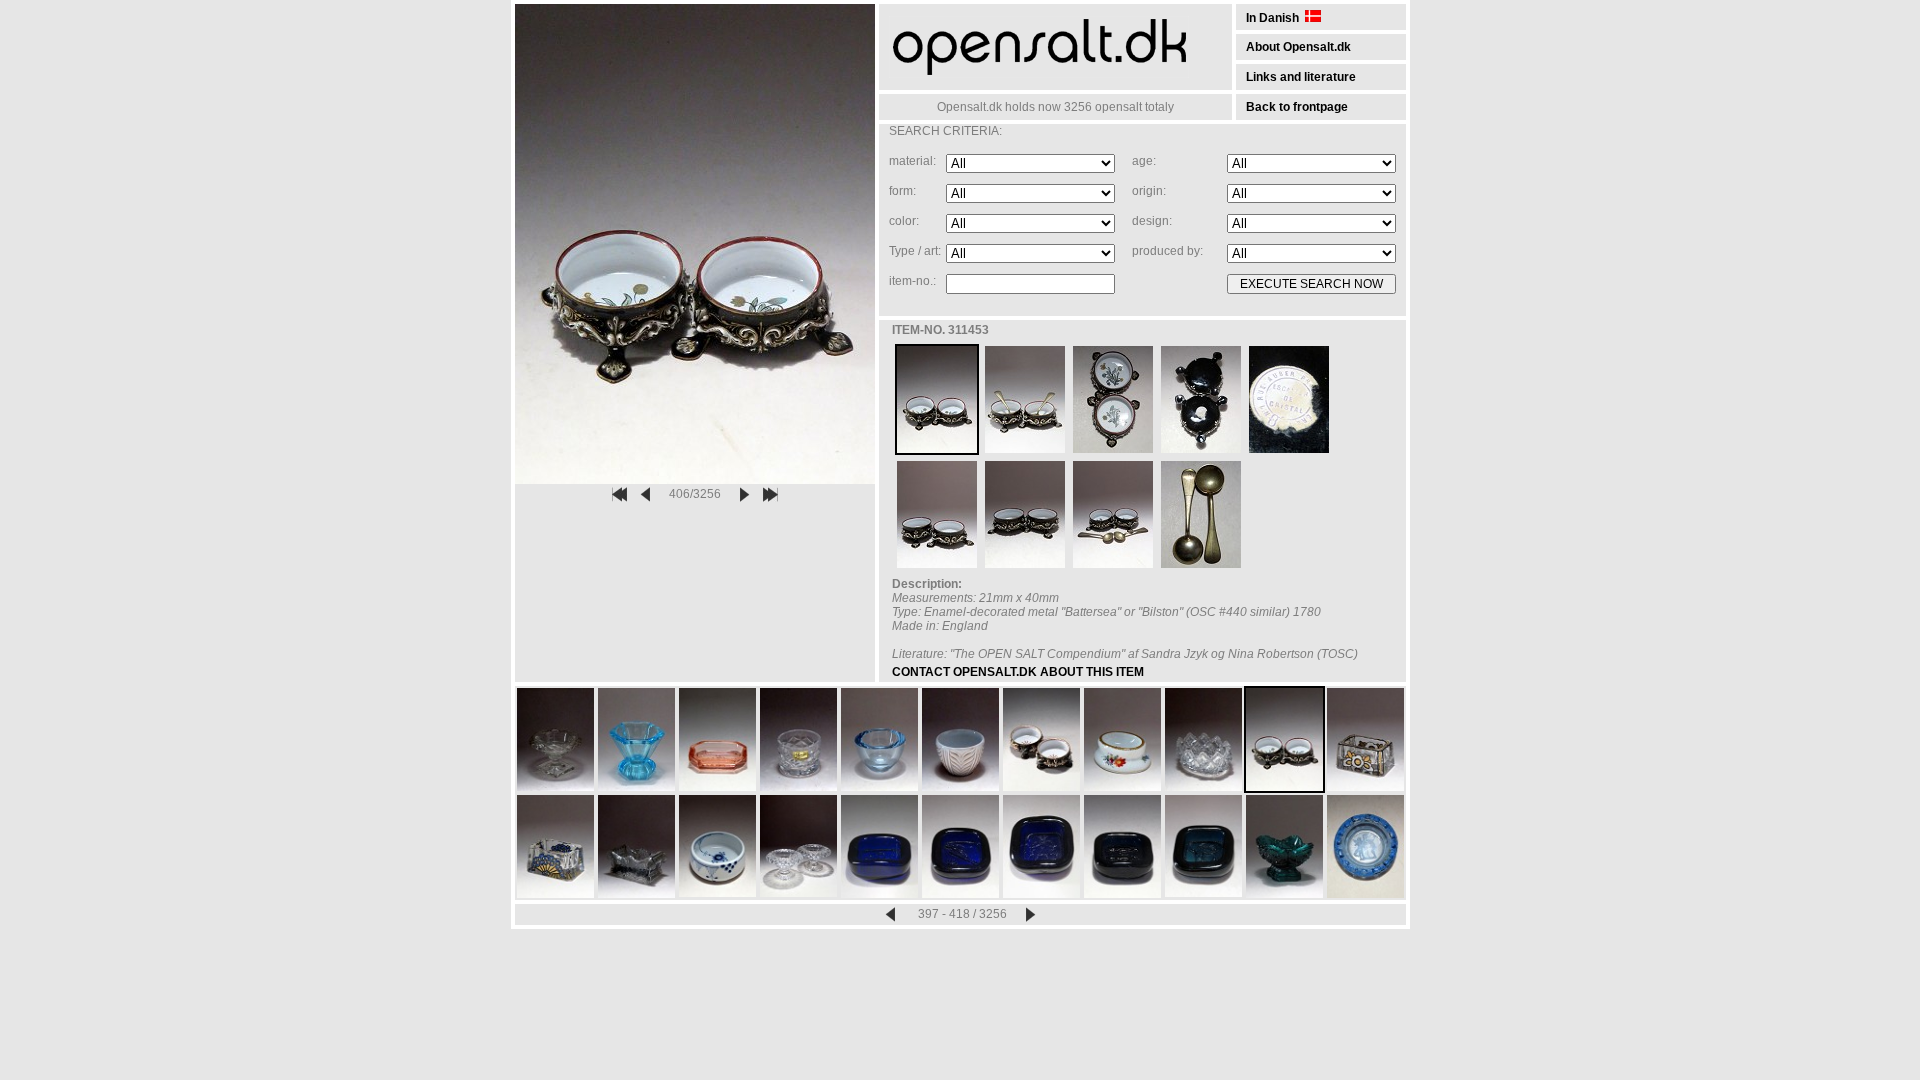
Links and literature (1301, 77)
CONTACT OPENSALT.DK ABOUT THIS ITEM (1018, 672)
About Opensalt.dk (1298, 47)
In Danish (1275, 18)
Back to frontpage (1297, 107)
